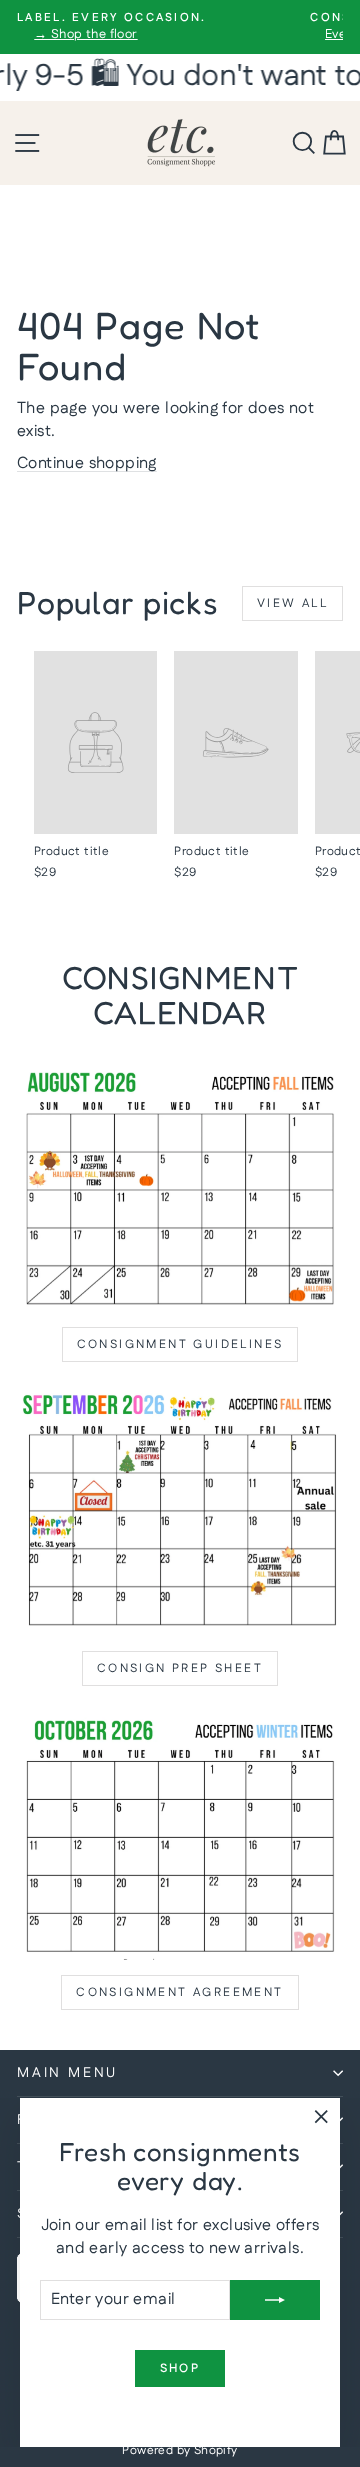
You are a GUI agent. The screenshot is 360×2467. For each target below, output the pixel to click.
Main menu (67, 2073)
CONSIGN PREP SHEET (180, 1668)
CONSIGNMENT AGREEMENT (179, 1992)
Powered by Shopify (179, 2450)
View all (292, 603)
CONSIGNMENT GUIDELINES (180, 1344)
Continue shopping (87, 463)
